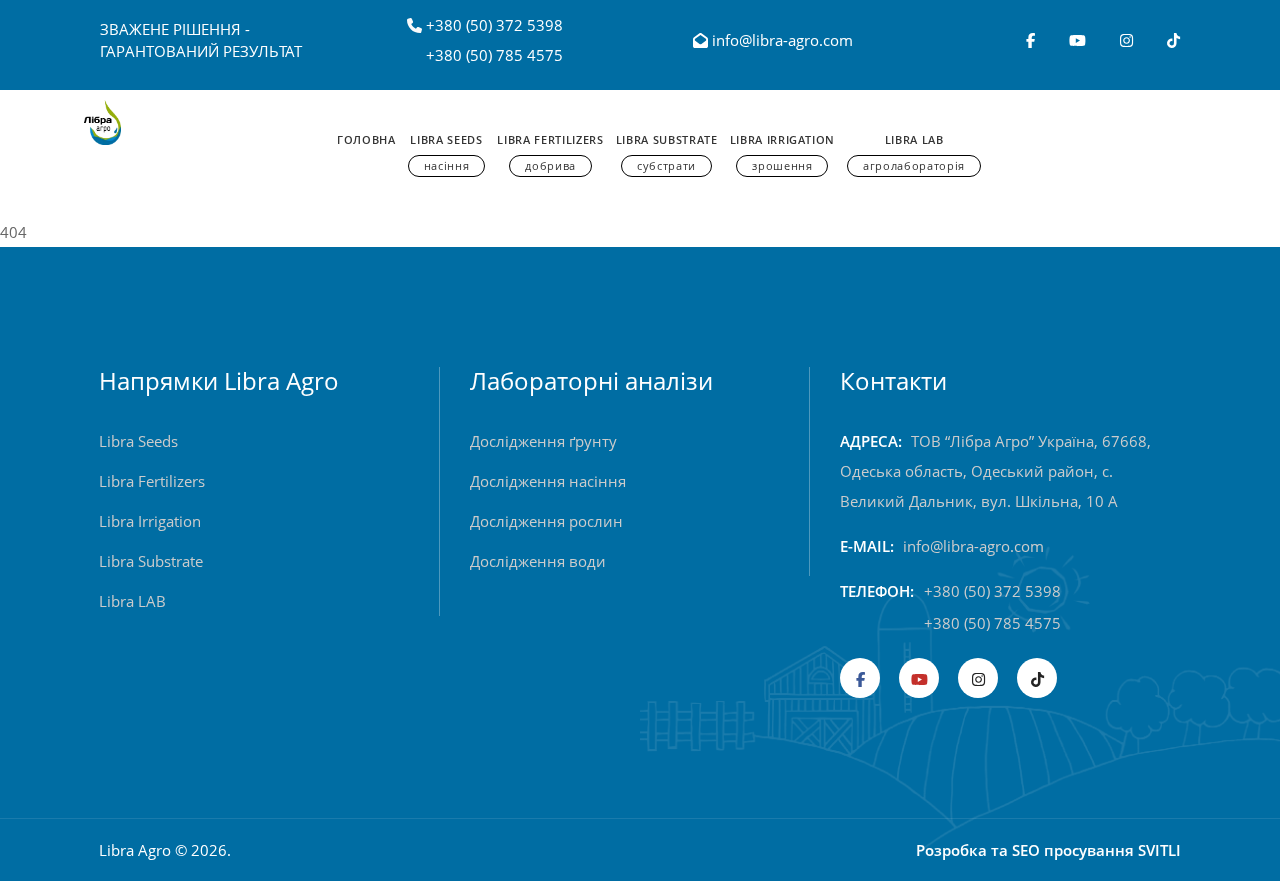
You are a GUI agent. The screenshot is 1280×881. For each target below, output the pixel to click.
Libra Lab (914, 152)
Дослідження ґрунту (543, 441)
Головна (366, 139)
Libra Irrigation (783, 152)
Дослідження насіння (548, 481)
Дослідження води (538, 561)
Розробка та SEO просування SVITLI (1048, 850)
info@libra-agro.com (780, 40)
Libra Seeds (446, 152)
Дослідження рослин (546, 521)
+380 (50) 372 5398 (494, 25)
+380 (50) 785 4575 (494, 55)
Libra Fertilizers (550, 152)
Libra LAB (132, 601)
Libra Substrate (667, 152)
